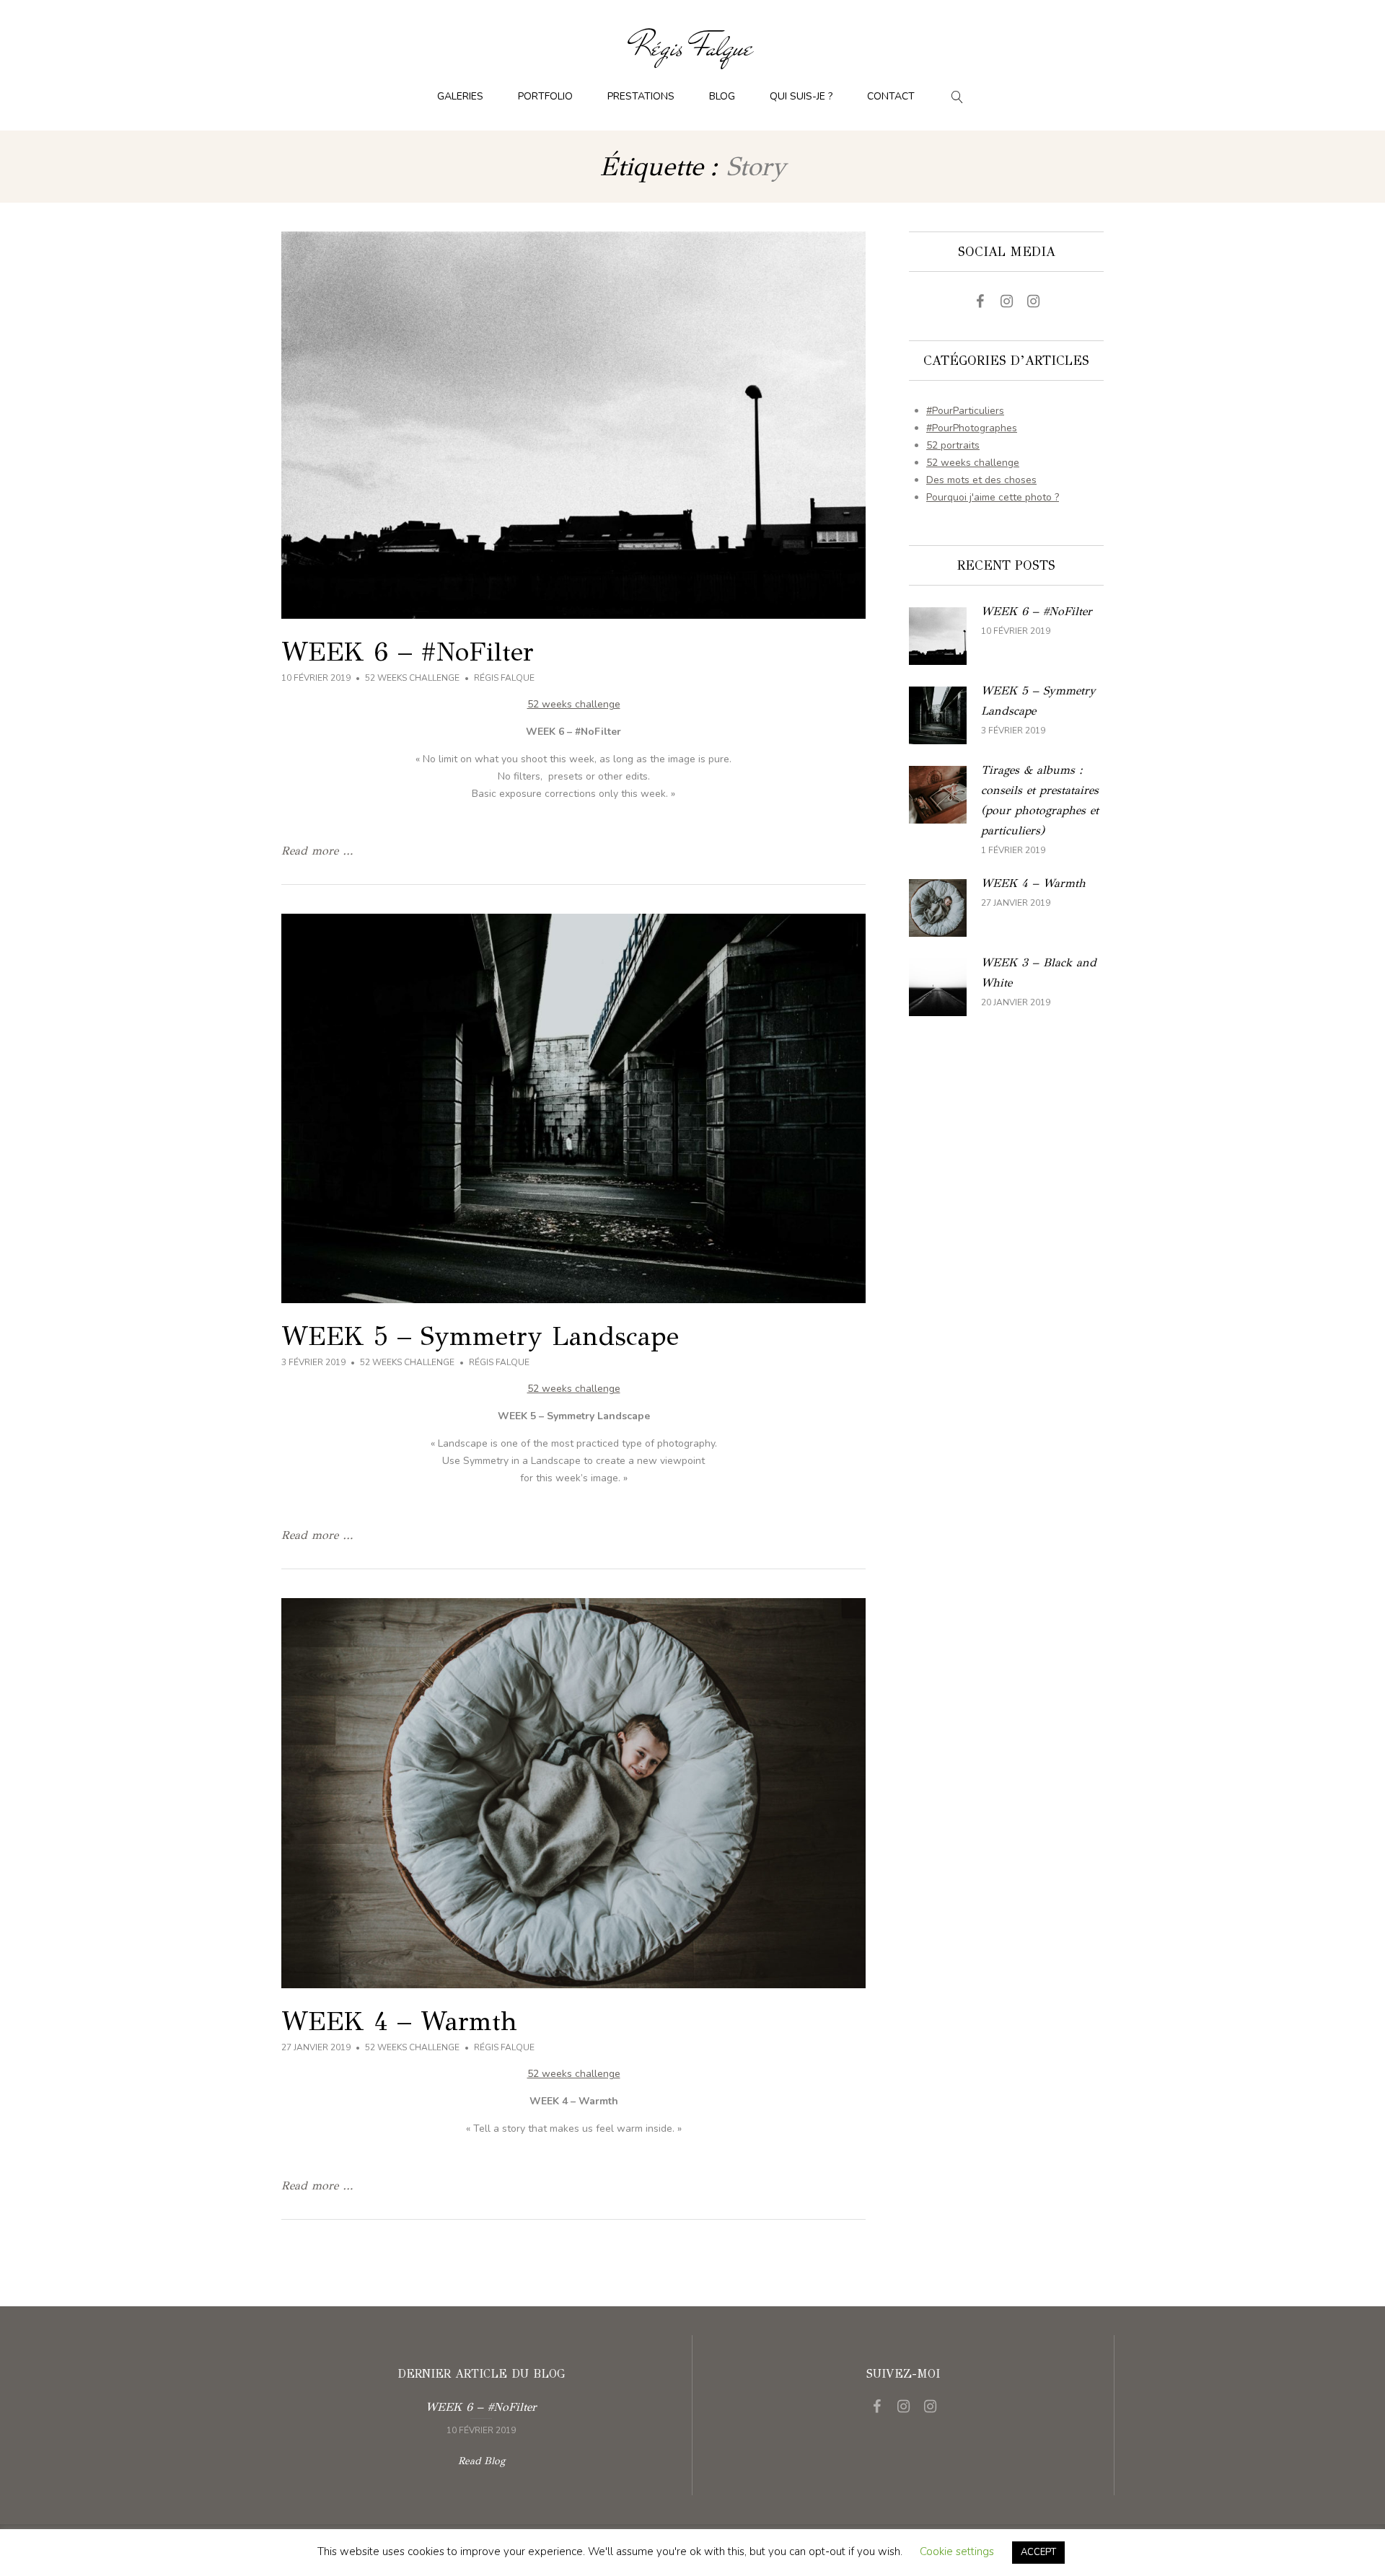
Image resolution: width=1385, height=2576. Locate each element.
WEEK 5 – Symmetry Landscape (480, 1336)
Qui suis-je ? (801, 96)
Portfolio (545, 96)
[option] (481, 2417)
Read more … (317, 851)
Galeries (460, 96)
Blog (722, 96)
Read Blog (482, 2461)
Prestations (641, 96)
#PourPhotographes (972, 428)
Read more (1006, 636)
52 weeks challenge (412, 678)
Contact (891, 96)
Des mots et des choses (981, 480)
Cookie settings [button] (957, 2551)
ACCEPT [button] (1038, 2552)
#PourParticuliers (965, 411)
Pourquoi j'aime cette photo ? (993, 497)
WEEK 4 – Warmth (399, 2021)
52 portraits (953, 445)
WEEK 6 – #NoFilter (408, 652)
